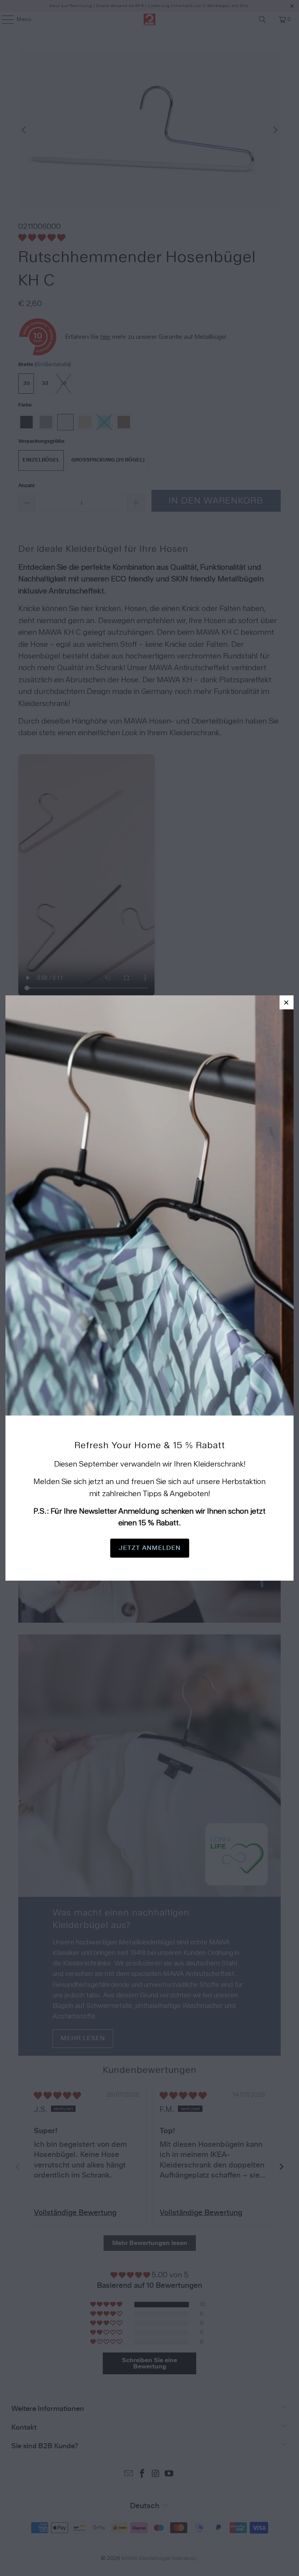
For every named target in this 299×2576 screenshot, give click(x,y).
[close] (287, 1002)
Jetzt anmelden (150, 1548)
